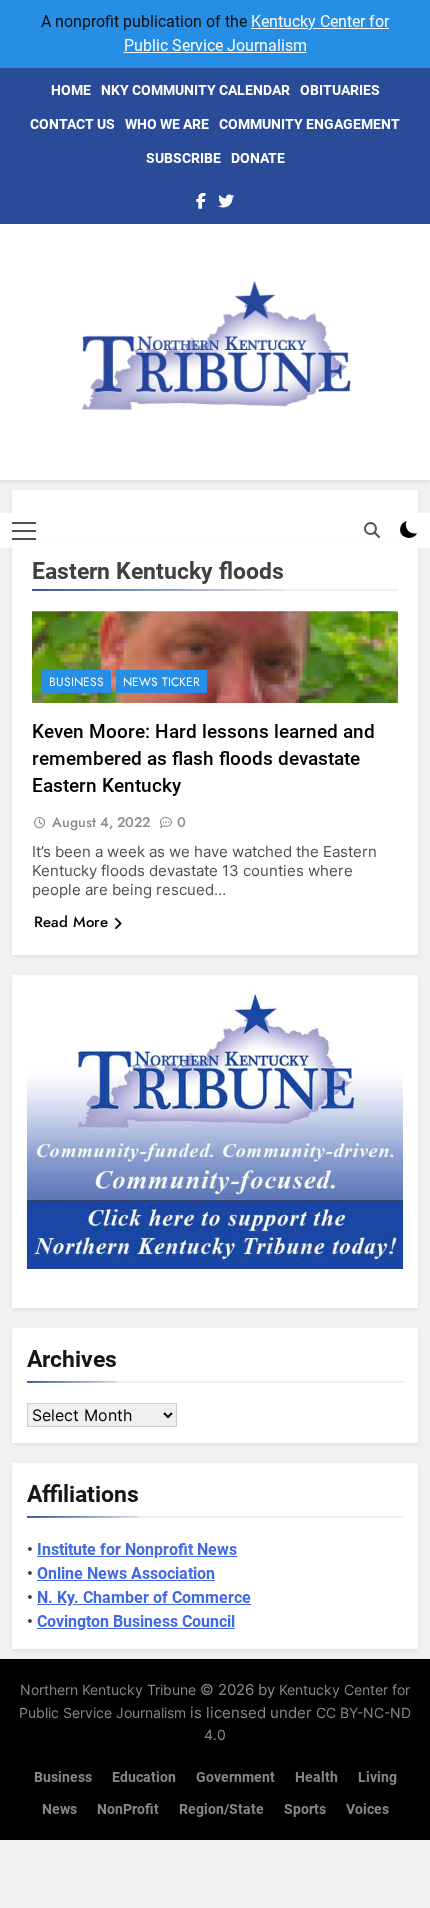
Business (76, 682)
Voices (367, 1809)
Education (144, 1777)
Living (377, 1777)
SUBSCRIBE (183, 158)
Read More (71, 922)
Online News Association (126, 1573)
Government (235, 1777)
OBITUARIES (340, 90)
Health (316, 1777)
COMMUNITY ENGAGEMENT (309, 124)
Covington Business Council (136, 1621)
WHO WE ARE (167, 124)
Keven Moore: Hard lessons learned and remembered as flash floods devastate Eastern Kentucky (203, 758)
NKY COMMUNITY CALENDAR (195, 90)
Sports (305, 1809)
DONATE (258, 158)
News (59, 1809)
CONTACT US (72, 124)
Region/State (221, 1809)
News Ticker (161, 682)
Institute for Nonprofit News (137, 1549)
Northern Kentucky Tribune (108, 1689)
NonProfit (128, 1809)
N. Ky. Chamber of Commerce (144, 1597)
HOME (71, 90)
